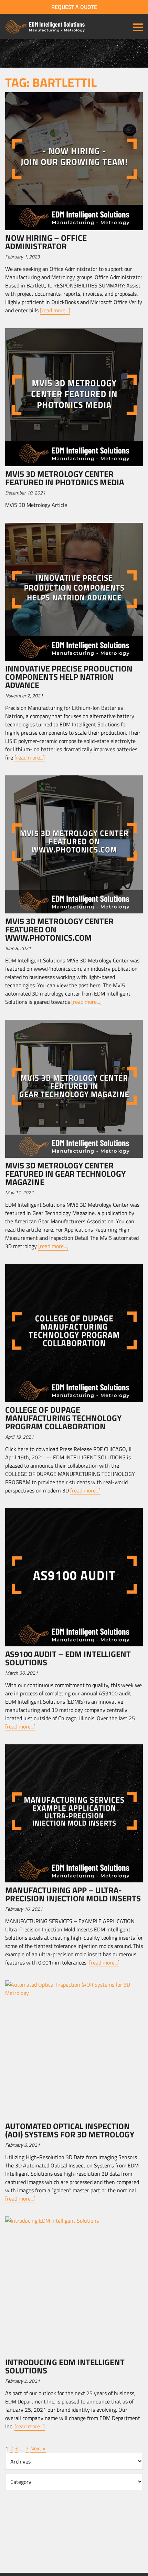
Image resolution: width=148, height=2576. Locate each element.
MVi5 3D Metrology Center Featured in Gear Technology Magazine (65, 1174)
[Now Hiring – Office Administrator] (74, 161)
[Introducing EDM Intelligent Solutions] (74, 2285)
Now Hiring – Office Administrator (46, 242)
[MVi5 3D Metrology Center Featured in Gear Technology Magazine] (74, 1089)
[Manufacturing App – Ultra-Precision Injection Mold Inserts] (74, 1813)
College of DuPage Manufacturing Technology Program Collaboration (63, 1418)
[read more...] (55, 310)
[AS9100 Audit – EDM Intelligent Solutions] (74, 1577)
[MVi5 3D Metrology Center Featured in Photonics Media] (74, 397)
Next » (38, 2448)
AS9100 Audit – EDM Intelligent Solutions (68, 1658)
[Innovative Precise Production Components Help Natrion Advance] (74, 592)
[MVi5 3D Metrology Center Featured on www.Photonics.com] (74, 844)
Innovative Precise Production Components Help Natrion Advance (69, 677)
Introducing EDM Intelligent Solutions (65, 2366)
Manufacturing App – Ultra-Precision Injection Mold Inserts (73, 1894)
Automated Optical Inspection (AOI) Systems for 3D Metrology (70, 2130)
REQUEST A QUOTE (74, 7)
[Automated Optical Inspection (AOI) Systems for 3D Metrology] (74, 2049)
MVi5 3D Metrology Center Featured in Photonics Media (65, 478)
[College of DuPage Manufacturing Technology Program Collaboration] (74, 1333)
